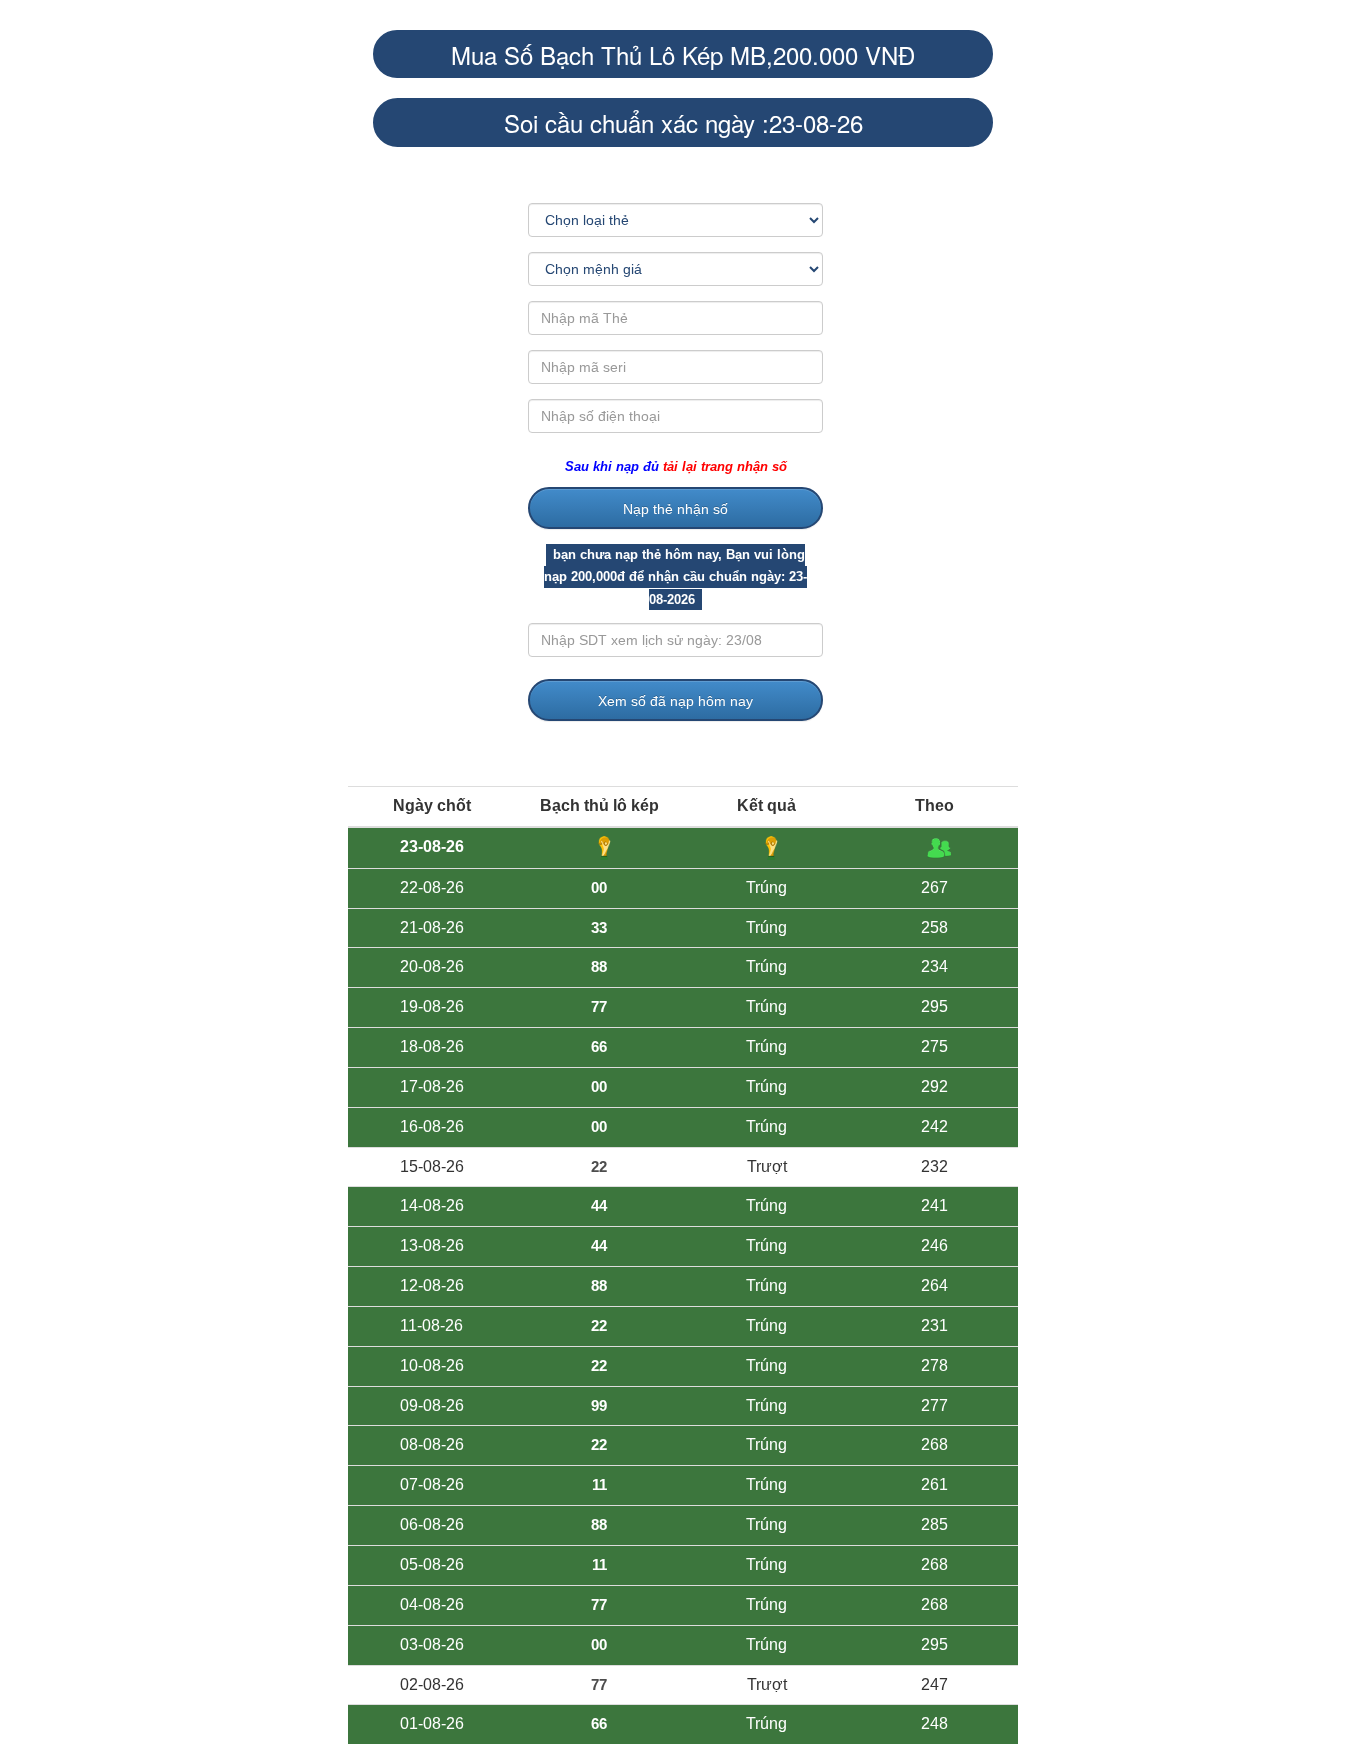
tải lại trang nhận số (725, 466)
